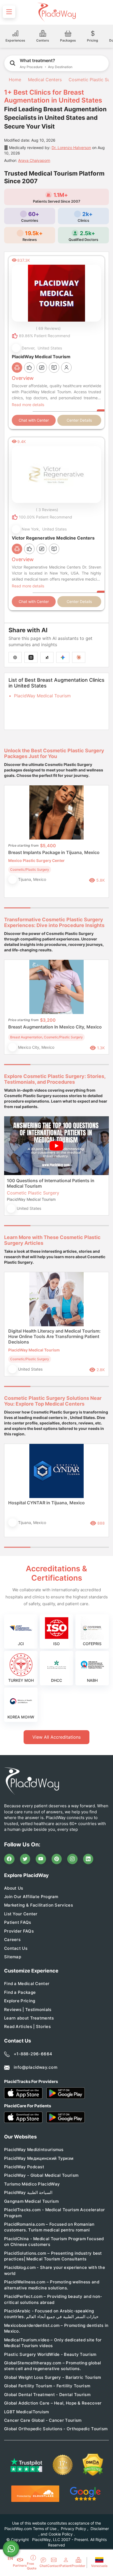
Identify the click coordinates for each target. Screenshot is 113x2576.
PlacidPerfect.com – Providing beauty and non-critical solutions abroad (53, 2299)
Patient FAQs (18, 1922)
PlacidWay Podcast (24, 2167)
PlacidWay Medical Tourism (42, 696)
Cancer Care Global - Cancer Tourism (43, 2420)
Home (14, 80)
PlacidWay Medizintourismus (34, 2150)
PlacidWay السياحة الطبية (28, 2192)
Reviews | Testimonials (28, 2010)
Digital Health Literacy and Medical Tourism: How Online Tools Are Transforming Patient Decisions (54, 1336)
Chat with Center (34, 420)
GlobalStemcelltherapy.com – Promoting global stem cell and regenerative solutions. (53, 2366)
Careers (12, 1940)
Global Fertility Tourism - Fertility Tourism (47, 2386)
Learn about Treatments (29, 2018)
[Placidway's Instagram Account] (72, 1859)
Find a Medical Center (27, 1984)
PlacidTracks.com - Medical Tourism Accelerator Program (55, 2213)
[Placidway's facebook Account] (9, 1859)
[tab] (44, 908)
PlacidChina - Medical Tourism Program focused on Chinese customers (54, 2242)
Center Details (79, 420)
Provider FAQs (19, 1931)
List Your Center (21, 1914)
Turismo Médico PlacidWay (32, 2184)
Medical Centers (45, 80)
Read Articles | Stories (27, 2026)
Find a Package (20, 1992)
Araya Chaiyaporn (34, 160)
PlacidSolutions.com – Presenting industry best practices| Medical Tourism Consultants (53, 2256)
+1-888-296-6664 (33, 2054)
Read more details (28, 405)
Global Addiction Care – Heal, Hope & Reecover (53, 2403)
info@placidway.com (36, 2067)
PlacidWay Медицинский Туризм (39, 2158)
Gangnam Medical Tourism (31, 2201)
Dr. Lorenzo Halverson (71, 148)
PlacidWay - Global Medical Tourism (41, 2175)
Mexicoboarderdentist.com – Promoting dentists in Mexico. (56, 2328)
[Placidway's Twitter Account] (25, 1859)
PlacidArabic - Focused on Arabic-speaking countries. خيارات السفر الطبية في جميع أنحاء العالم (51, 2314)
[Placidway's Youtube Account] (41, 1859)
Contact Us (16, 1948)
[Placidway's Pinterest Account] (57, 1859)
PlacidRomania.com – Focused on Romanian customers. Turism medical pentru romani (49, 2227)
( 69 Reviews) (48, 328)
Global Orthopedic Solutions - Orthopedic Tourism (56, 2429)
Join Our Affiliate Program (31, 1897)
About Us (14, 1888)
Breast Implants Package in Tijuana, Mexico (54, 852)
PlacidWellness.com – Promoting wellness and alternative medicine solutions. (52, 2285)
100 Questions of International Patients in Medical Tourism (51, 1183)
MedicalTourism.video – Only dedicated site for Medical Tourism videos (53, 2343)
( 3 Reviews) (47, 510)
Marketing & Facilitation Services (39, 1905)
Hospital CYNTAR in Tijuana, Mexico (46, 1503)
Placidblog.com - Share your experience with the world (55, 2270)
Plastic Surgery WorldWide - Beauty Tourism (50, 2354)
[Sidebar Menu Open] (9, 12)
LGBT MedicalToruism (27, 2412)
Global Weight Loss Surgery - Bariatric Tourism (53, 2377)
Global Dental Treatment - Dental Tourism (47, 2395)
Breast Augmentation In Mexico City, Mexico (55, 1027)
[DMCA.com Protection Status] (93, 2465)
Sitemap (13, 1957)
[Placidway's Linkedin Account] (88, 1859)
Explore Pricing (20, 2001)
